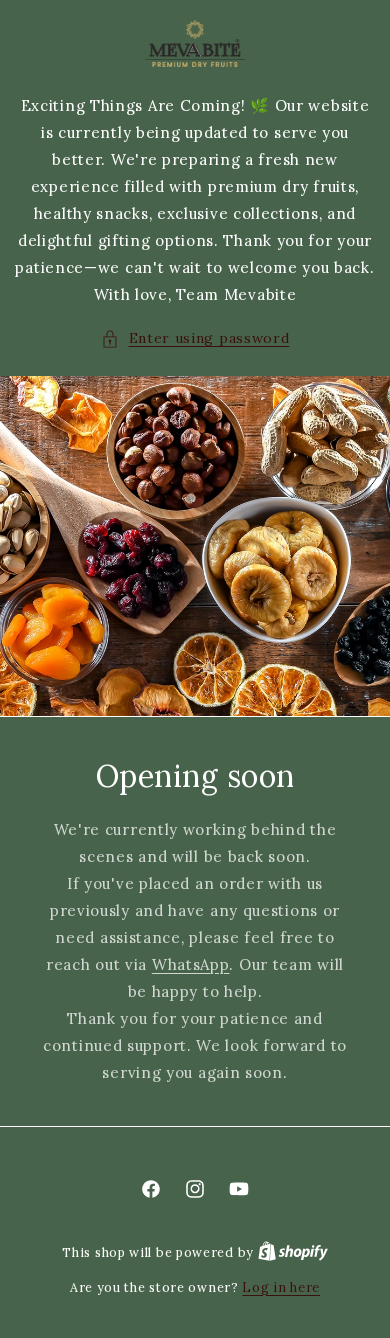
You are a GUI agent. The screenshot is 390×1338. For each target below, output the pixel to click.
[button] (195, 338)
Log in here (281, 1287)
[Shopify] (293, 1252)
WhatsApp (191, 964)
